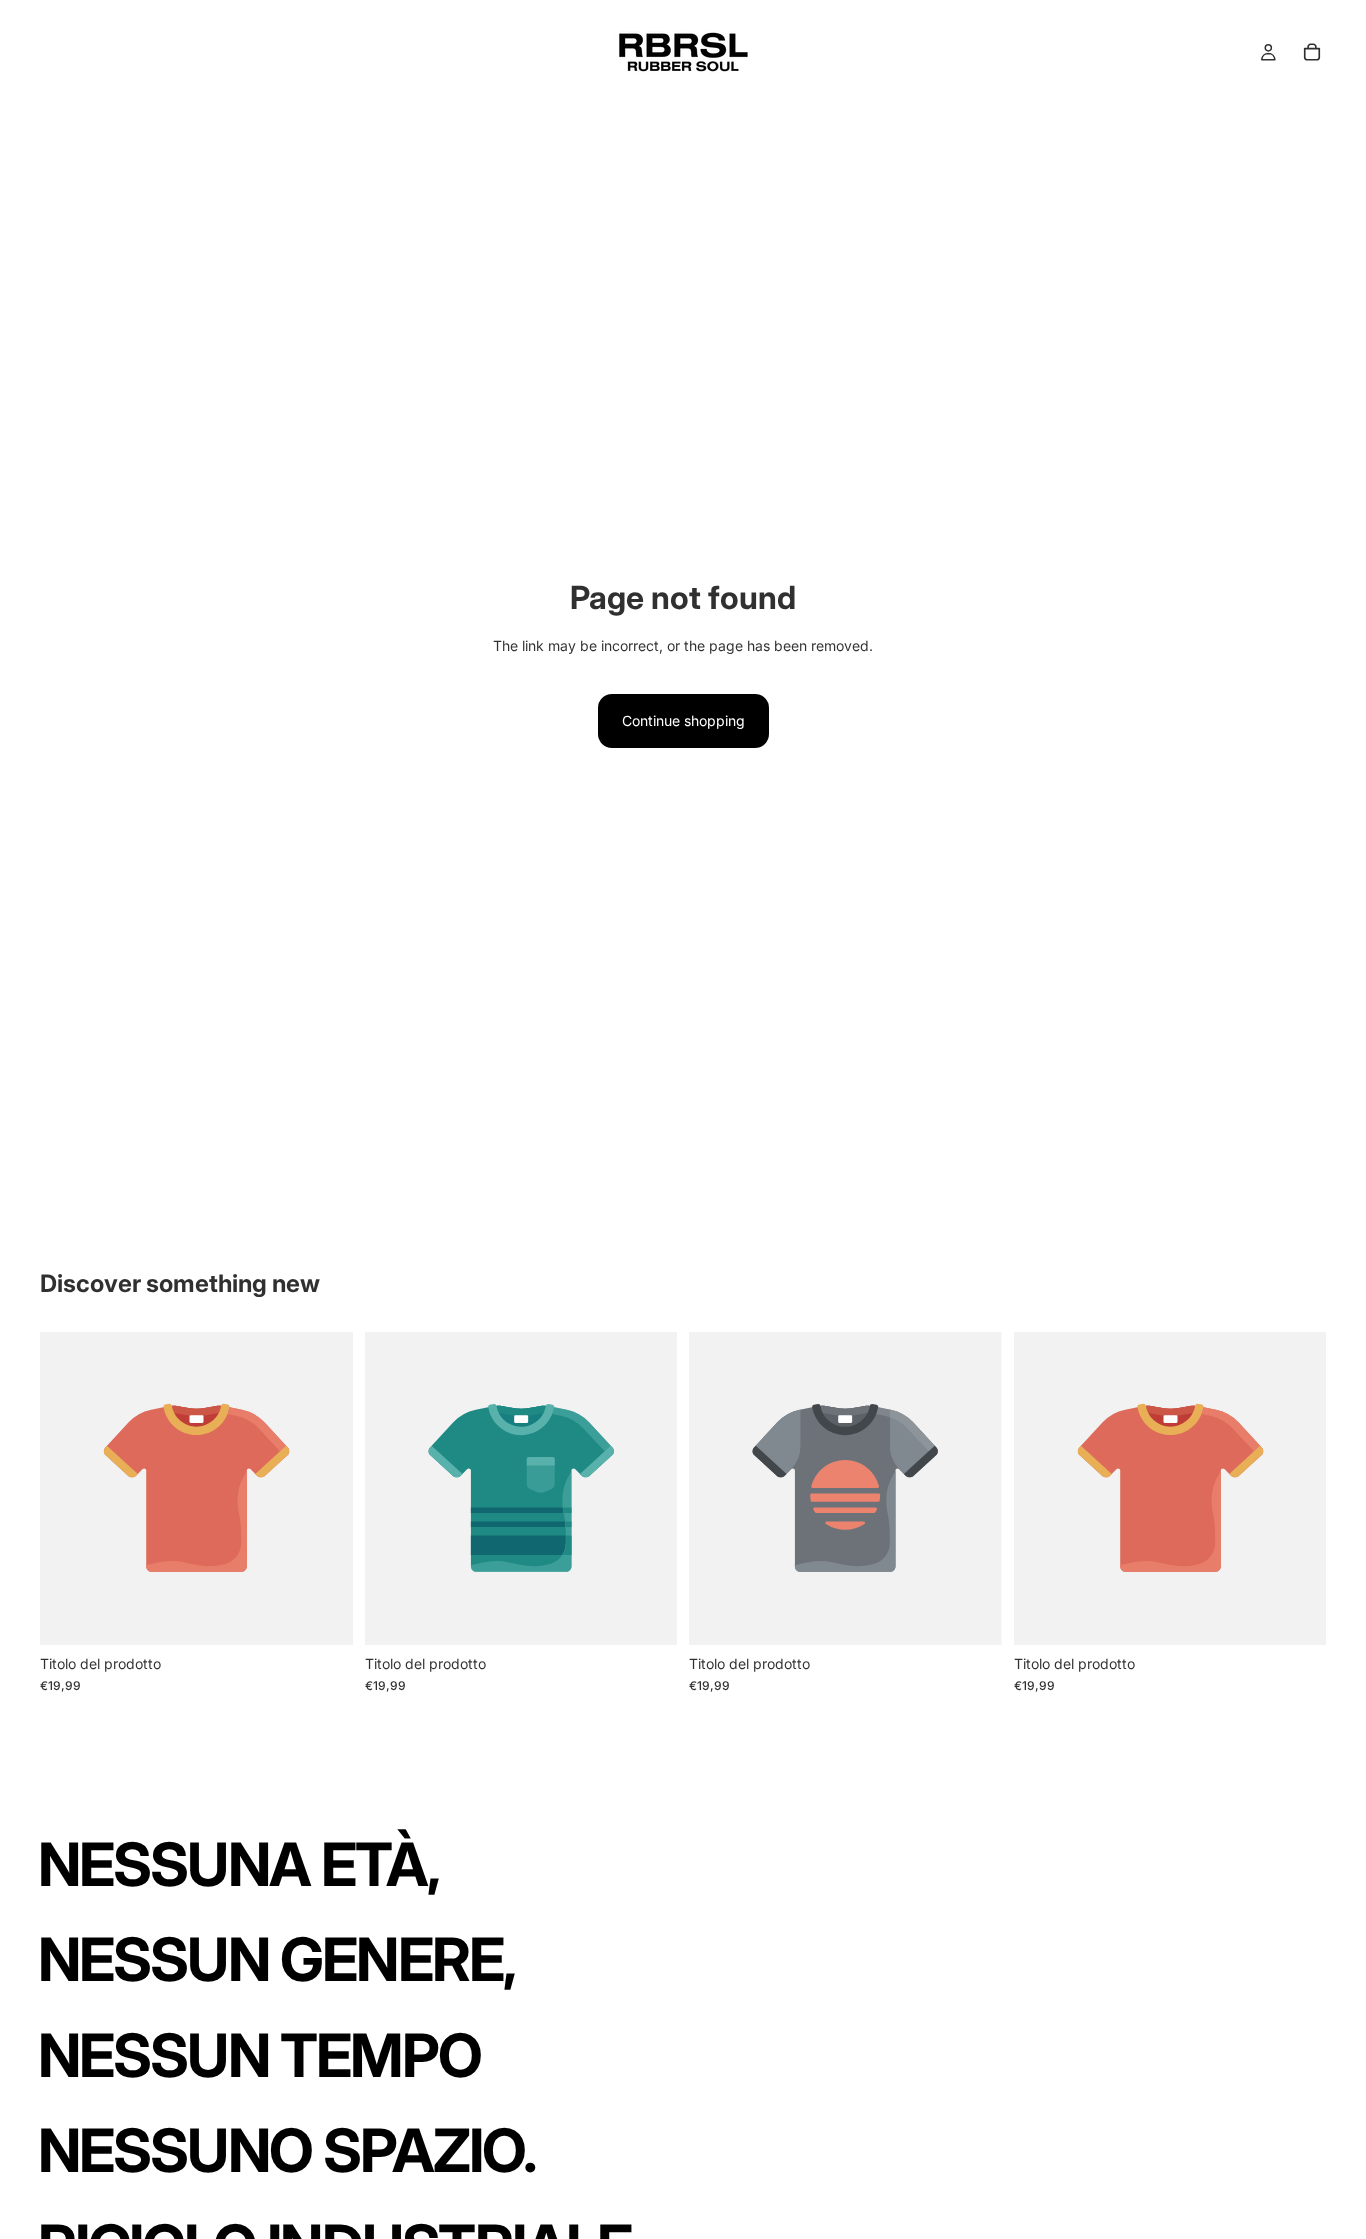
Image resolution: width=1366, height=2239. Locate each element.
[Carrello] (1312, 52)
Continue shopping (683, 720)
